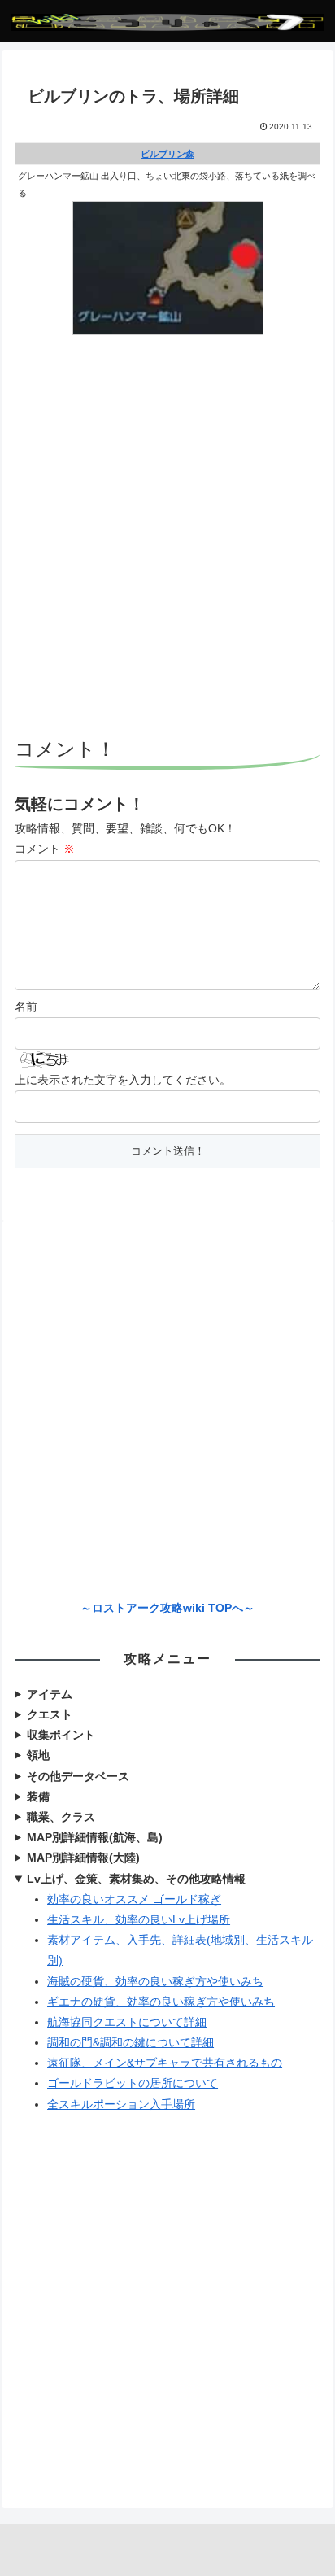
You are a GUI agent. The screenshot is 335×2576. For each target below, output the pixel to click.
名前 (26, 1006)
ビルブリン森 (167, 154)
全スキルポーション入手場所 (121, 2104)
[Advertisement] (167, 540)
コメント (45, 849)
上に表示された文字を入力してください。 (123, 1080)
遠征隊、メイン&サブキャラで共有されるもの (165, 2063)
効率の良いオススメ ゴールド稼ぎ (134, 1899)
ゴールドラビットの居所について (133, 2083)
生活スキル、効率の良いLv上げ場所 (139, 1919)
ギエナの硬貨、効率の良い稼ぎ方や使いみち (161, 2002)
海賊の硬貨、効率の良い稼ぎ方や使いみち (155, 1981)
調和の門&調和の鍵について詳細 (131, 2042)
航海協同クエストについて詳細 (127, 2022)
